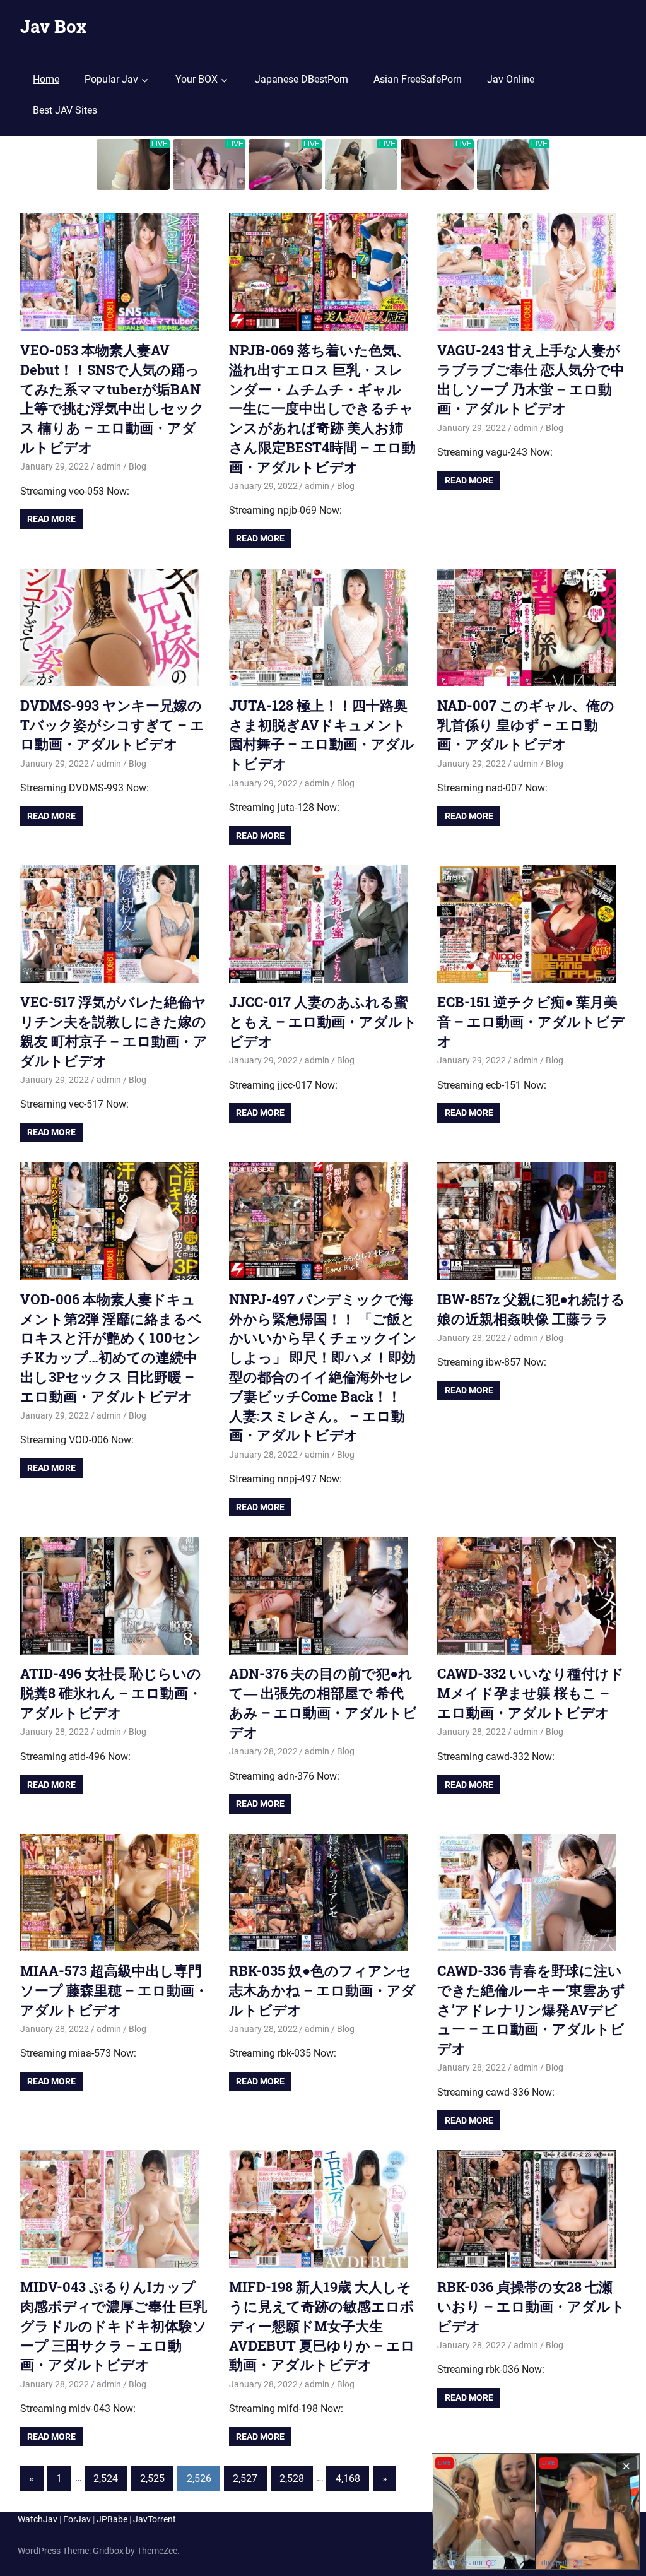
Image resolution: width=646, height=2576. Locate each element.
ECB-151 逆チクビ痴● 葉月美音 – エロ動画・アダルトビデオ (531, 1021)
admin (109, 466)
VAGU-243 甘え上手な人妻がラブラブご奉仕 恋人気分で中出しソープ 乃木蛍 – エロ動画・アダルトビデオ (531, 379)
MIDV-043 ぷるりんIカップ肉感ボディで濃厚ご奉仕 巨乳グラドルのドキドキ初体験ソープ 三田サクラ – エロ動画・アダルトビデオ (114, 2325)
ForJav (77, 2519)
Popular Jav (111, 79)
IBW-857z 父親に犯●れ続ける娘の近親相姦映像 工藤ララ (531, 1309)
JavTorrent (155, 2519)
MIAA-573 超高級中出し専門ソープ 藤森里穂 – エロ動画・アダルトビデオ (114, 1990)
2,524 (106, 2479)
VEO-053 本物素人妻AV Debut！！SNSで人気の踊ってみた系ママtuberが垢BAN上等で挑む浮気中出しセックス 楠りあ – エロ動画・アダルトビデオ (112, 399)
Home (46, 79)
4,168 (348, 2479)
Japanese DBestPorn (302, 79)
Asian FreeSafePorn (418, 79)
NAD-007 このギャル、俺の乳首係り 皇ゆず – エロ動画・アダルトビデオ (526, 725)
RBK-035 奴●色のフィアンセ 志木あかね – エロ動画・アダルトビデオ (322, 1990)
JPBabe (112, 2519)
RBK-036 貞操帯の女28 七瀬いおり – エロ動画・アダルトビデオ (531, 2306)
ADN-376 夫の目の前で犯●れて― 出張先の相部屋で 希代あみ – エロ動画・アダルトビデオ (323, 1702)
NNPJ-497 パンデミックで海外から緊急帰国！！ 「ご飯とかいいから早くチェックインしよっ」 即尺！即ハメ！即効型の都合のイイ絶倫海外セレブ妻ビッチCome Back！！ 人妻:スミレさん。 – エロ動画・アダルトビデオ (323, 1367)
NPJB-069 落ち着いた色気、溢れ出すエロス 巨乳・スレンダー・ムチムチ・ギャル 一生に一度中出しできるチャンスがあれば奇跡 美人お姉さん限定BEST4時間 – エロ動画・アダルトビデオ (322, 408)
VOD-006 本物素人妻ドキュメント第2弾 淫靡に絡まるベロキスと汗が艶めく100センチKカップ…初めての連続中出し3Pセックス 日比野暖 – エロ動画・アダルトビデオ (111, 1348)
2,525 (152, 2479)
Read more (51, 519)
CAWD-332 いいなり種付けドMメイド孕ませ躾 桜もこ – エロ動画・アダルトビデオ (531, 1693)
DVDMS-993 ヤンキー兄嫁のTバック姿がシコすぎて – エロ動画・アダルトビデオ (112, 725)
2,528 (292, 2479)
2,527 (245, 2479)
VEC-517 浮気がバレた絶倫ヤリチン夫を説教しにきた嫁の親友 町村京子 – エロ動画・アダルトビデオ (114, 1031)
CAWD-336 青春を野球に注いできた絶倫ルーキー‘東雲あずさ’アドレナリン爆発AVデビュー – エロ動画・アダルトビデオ (531, 2009)
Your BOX (197, 79)
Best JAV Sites (65, 110)
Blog (138, 466)
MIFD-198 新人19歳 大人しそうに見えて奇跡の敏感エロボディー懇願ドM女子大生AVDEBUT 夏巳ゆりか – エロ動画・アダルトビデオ (322, 2325)
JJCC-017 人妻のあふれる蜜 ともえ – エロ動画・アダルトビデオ (323, 1021)
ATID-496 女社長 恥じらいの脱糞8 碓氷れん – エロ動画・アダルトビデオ (111, 1693)
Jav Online (511, 79)
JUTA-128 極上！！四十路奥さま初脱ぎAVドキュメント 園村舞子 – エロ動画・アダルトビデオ (322, 734)
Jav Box (53, 26)
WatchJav (38, 2519)
